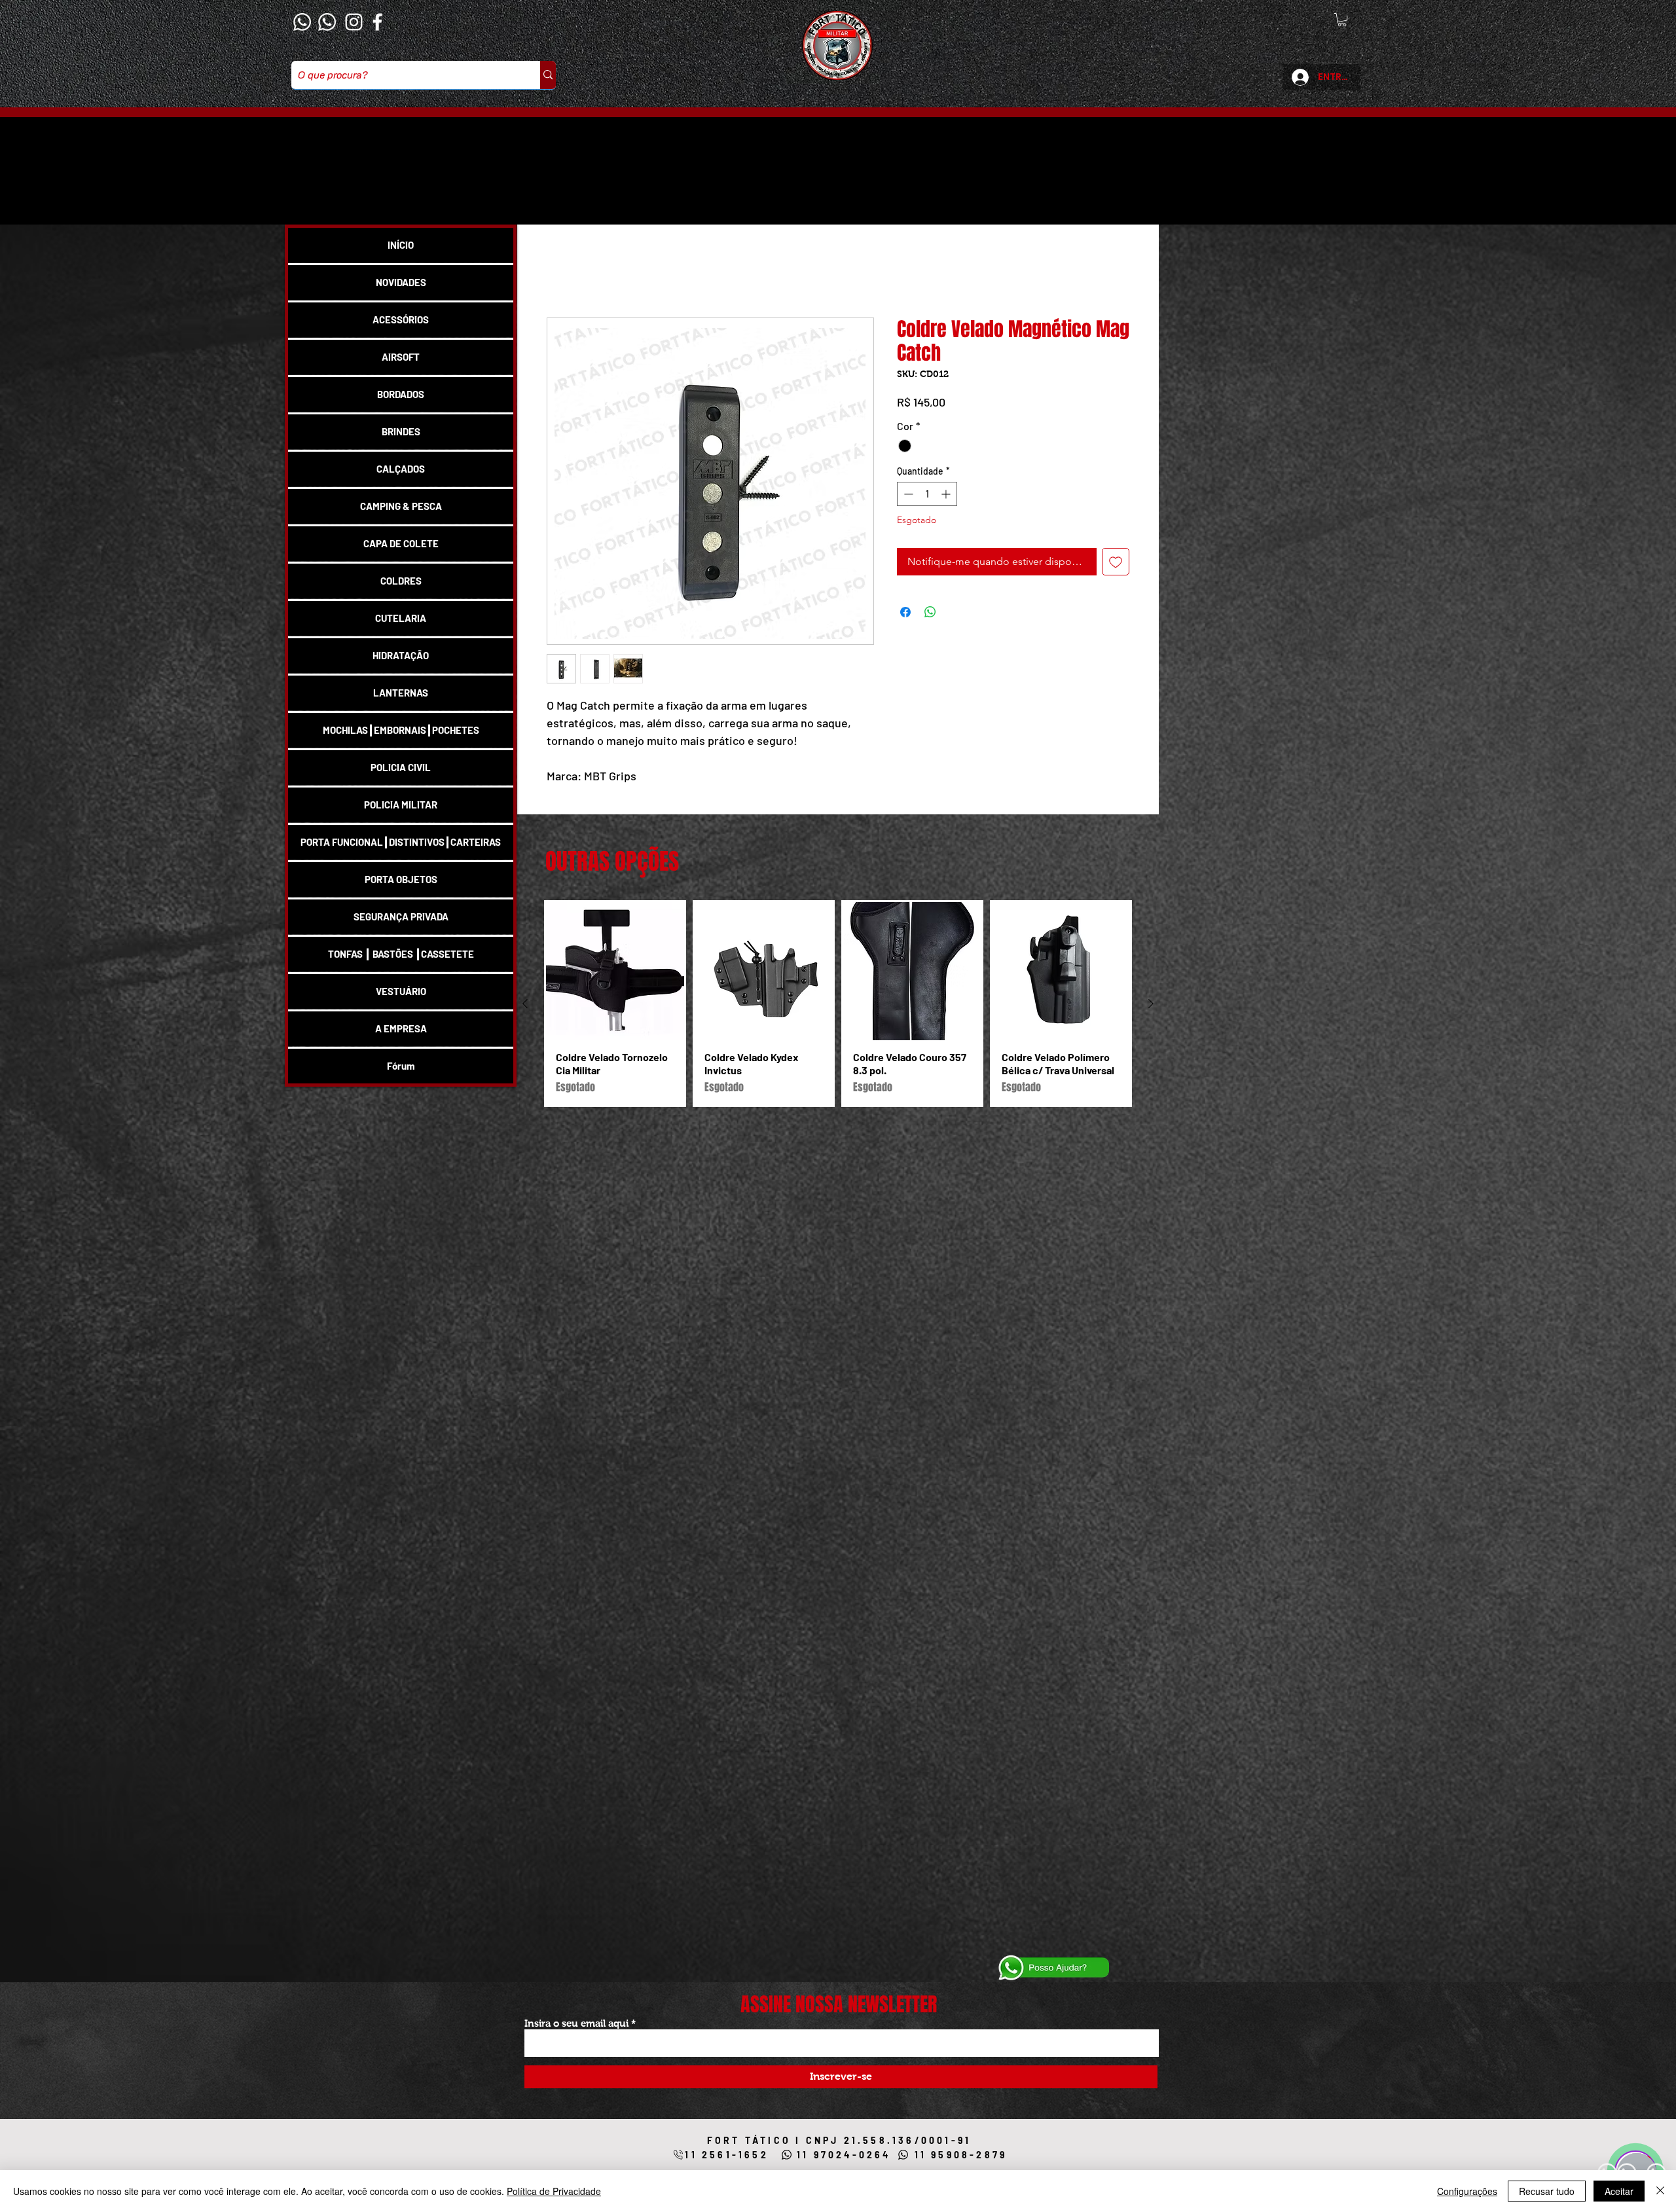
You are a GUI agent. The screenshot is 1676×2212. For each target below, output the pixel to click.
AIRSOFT (401, 357)
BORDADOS (401, 394)
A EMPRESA (401, 1028)
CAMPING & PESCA (401, 506)
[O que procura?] (548, 75)
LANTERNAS (401, 693)
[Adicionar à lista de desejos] (1116, 564)
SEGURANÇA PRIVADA (401, 916)
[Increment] (947, 496)
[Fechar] (1660, 2191)
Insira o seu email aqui (576, 2023)
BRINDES (401, 431)
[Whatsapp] (302, 22)
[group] (838, 1020)
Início (559, 272)
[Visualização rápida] (615, 988)
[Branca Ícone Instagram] (354, 22)
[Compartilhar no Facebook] (905, 614)
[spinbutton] (927, 496)
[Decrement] (907, 496)
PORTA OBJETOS (401, 879)
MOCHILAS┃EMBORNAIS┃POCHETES (401, 730)
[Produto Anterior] (525, 1020)
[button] (1342, 20)
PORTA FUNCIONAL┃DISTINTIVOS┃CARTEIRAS (401, 842)
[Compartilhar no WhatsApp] (930, 614)
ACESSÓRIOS (401, 319)
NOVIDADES (401, 282)
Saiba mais (569, 794)
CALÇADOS (401, 469)
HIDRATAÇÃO (401, 655)
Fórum (401, 1066)
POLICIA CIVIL (401, 767)
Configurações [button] (1467, 2191)
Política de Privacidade (554, 2191)
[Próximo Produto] (1151, 1020)
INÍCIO (401, 245)
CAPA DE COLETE (401, 543)
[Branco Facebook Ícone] (377, 22)
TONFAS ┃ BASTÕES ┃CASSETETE (401, 954)
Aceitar (1619, 2191)
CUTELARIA (401, 618)
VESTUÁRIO (401, 991)
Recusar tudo (1547, 2191)
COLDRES (401, 581)
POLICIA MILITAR (401, 805)
